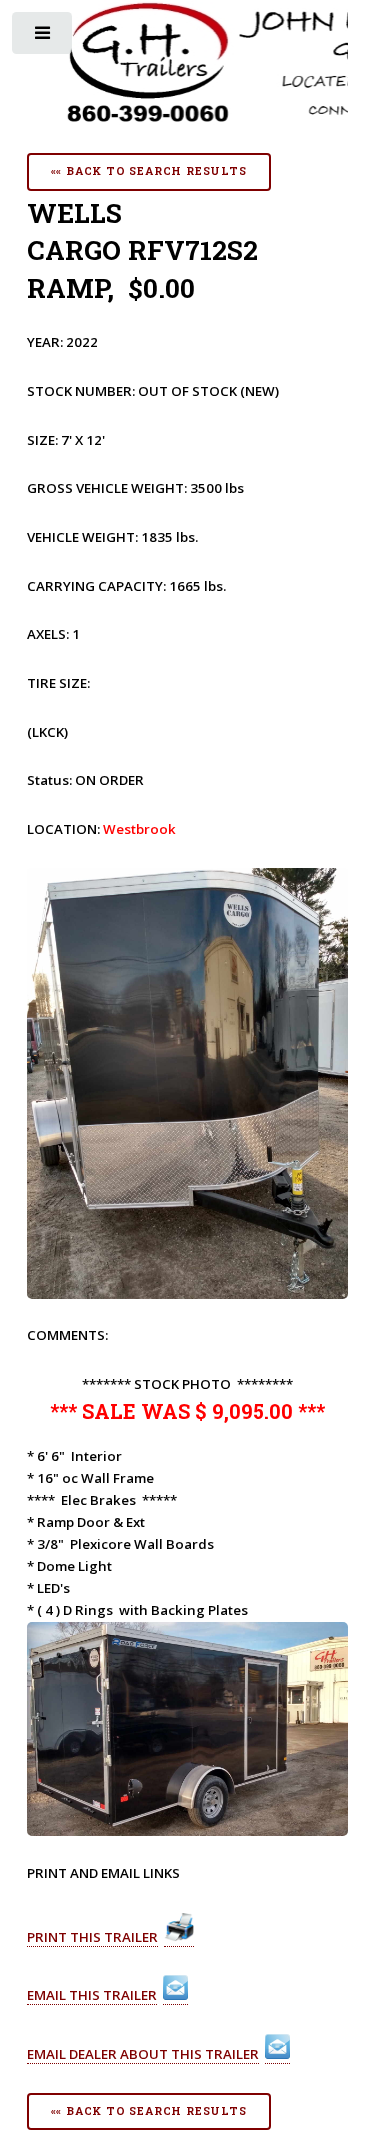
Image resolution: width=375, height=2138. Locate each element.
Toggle (43, 37)
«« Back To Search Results (149, 171)
